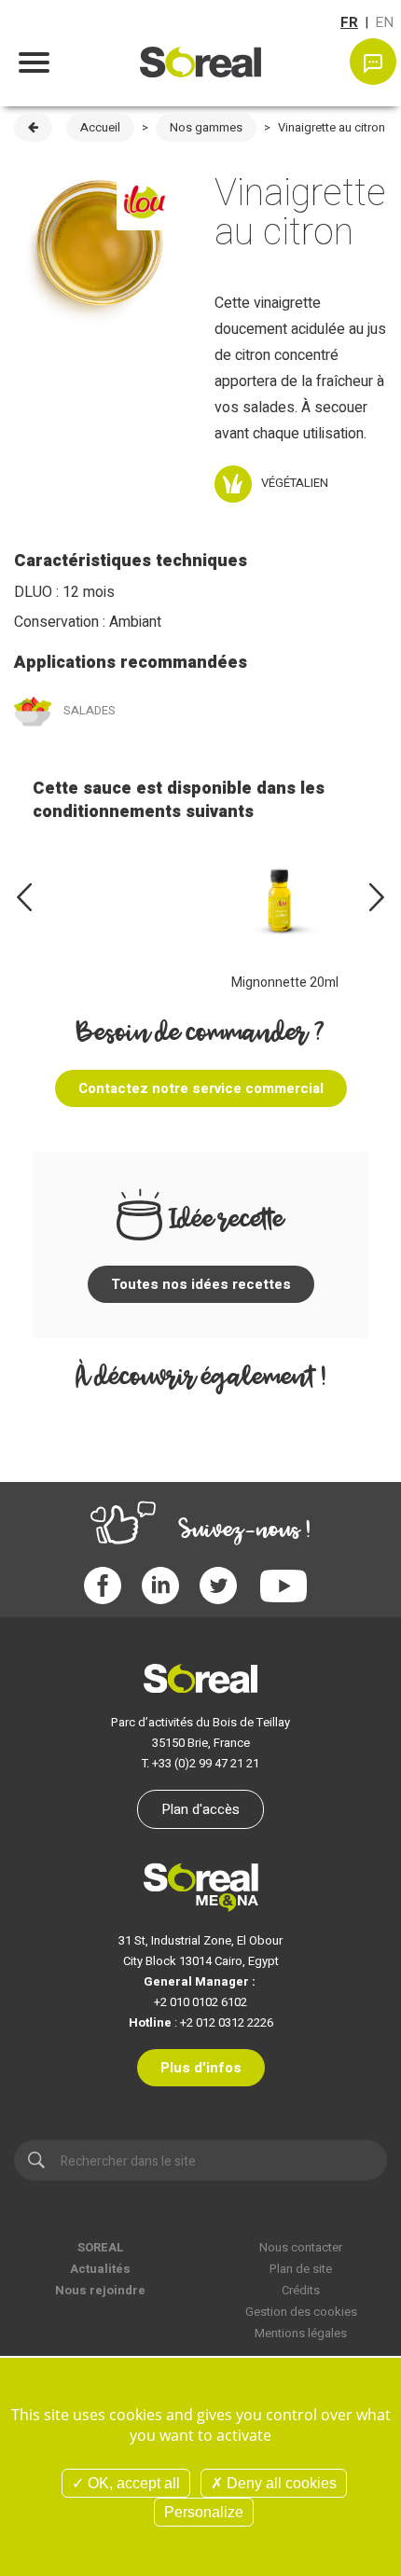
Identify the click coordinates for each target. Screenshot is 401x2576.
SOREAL (101, 2247)
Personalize (204, 2512)
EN (384, 22)
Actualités (100, 2269)
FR (349, 22)
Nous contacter (301, 2247)
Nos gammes (206, 127)
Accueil (100, 127)
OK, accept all (132, 2483)
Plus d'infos (201, 2068)
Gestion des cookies (301, 2312)
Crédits (301, 2290)
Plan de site (301, 2269)
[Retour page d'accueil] (200, 50)
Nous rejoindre (100, 2290)
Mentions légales (301, 2333)
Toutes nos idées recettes (201, 1284)
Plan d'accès (200, 1809)
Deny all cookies (280, 2483)
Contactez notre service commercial (201, 1088)
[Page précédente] (33, 128)
